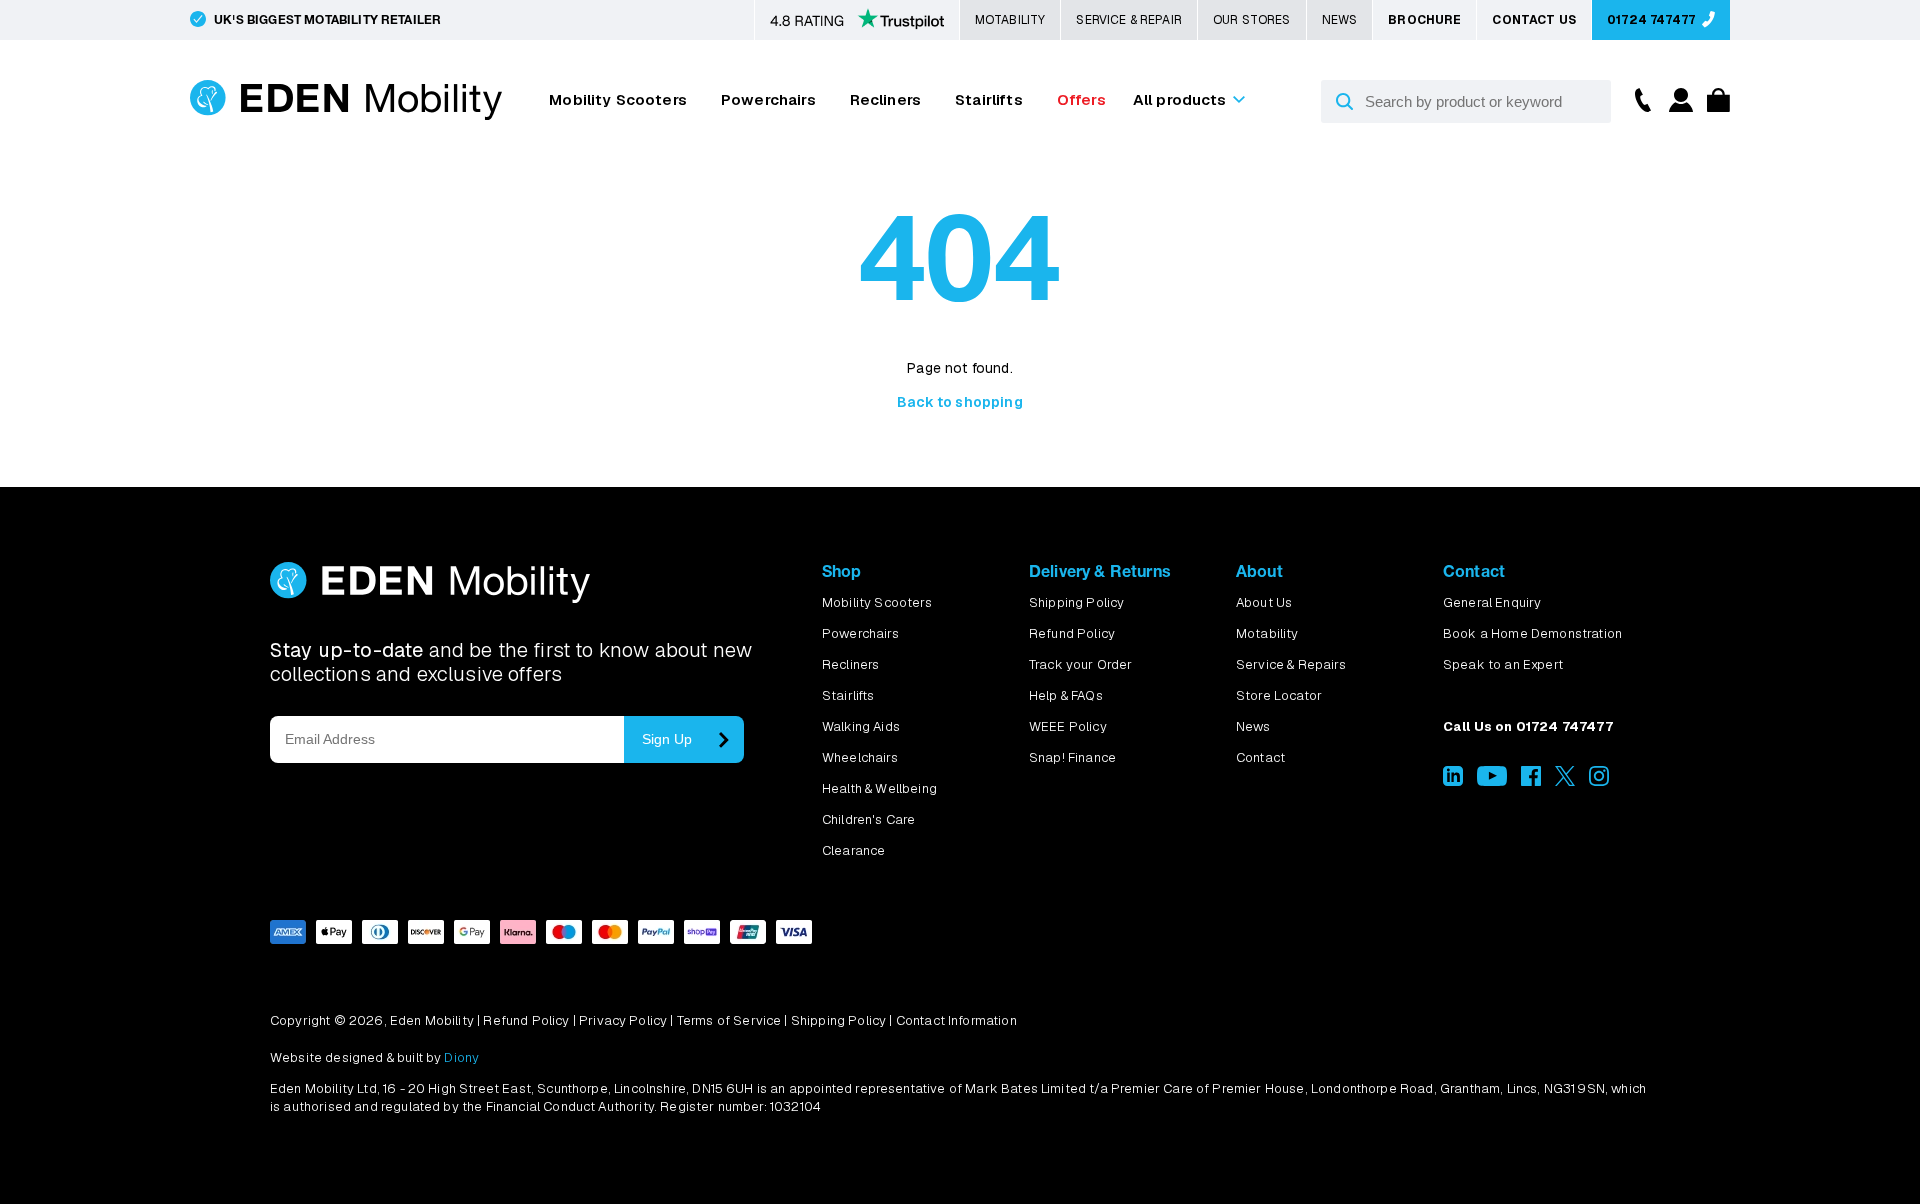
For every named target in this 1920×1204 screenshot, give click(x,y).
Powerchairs (768, 99)
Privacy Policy (623, 1020)
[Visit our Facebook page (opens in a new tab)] (1531, 781)
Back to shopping (960, 402)
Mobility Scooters (618, 99)
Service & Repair (1129, 20)
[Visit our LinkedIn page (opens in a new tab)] (1453, 781)
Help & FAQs (1066, 695)
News (1340, 20)
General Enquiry (1492, 602)
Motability (1010, 20)
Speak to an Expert (1503, 664)
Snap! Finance (1072, 757)
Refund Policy (1072, 633)
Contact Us (1534, 20)
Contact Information (956, 1020)
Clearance (853, 850)
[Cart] (1713, 106)
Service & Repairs (1291, 664)
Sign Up (667, 739)
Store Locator (1279, 695)
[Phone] (1638, 98)
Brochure (1424, 20)
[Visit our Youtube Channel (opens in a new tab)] (1491, 781)
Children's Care (868, 819)
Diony (461, 1057)
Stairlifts (989, 99)
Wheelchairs (860, 757)
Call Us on (1528, 726)
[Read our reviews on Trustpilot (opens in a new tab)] (857, 21)
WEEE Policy (1068, 726)
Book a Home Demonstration (1532, 633)
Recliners (885, 99)
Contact (1260, 757)
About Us (1264, 602)
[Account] (1678, 106)
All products (1180, 99)
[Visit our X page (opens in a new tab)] (1565, 781)
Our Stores (1252, 20)
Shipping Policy (1076, 602)
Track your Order (1081, 664)
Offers (1081, 99)
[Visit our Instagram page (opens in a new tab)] (1599, 781)
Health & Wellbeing (879, 788)
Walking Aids (861, 726)
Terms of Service (729, 1020)
